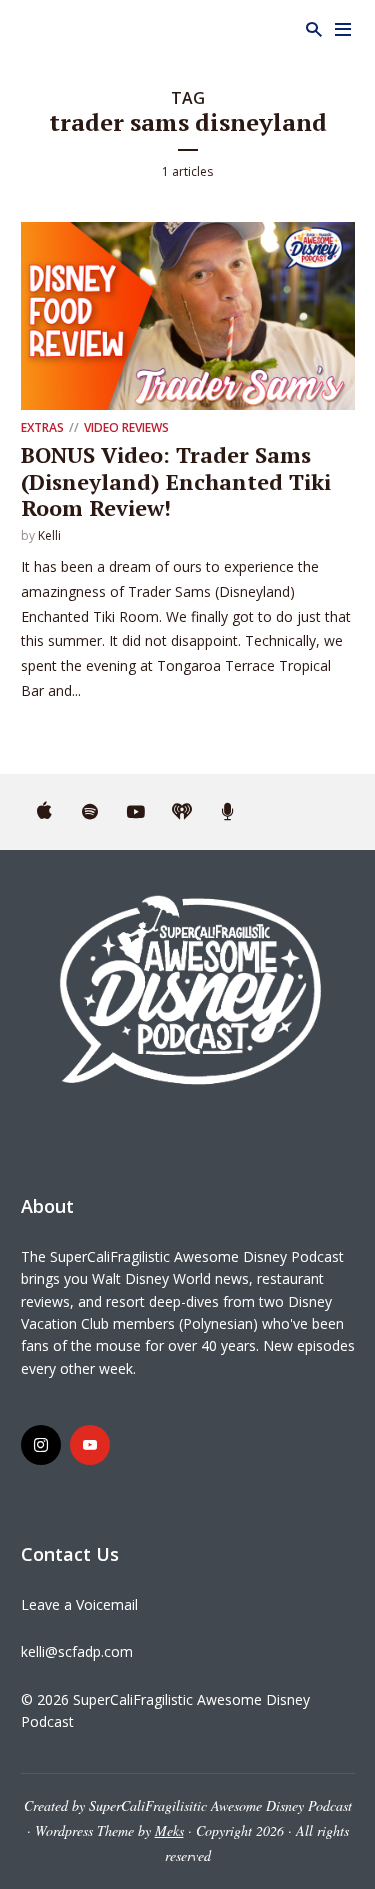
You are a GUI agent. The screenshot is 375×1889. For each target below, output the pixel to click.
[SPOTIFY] (90, 812)
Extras (42, 427)
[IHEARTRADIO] (182, 812)
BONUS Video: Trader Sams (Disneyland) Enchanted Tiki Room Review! (176, 481)
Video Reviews (126, 427)
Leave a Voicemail (79, 1604)
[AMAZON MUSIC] (228, 812)
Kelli (49, 535)
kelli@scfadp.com (77, 1651)
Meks (169, 1830)
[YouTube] (90, 1445)
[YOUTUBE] (136, 812)
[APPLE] (44, 812)
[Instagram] (41, 1445)
